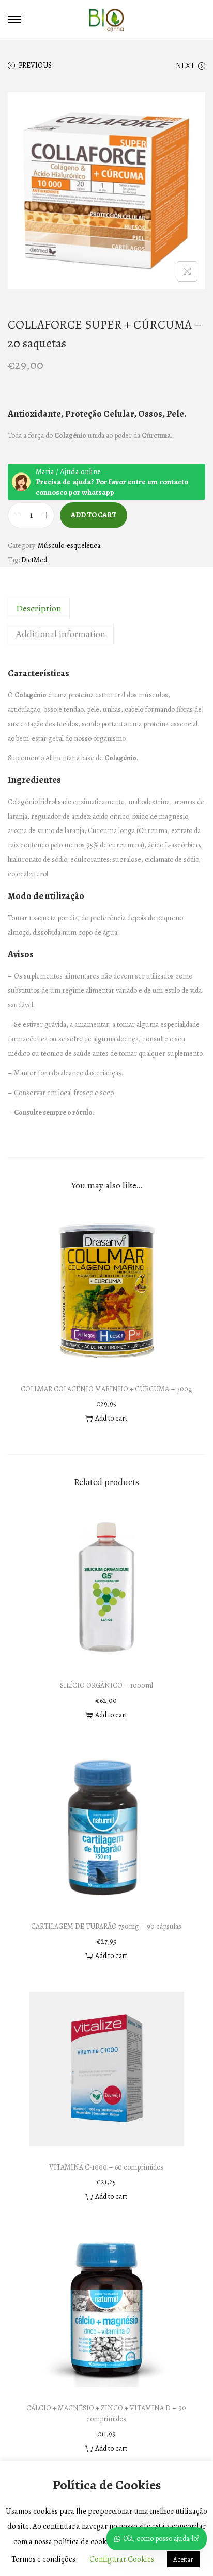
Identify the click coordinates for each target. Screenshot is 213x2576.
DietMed (34, 560)
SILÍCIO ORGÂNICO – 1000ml (106, 1685)
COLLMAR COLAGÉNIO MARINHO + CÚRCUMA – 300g (106, 1389)
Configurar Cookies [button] (122, 2559)
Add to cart (94, 515)
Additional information (61, 634)
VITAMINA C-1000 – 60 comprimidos (106, 2167)
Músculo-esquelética (69, 545)
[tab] (106, 608)
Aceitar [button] (183, 2559)
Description (39, 608)
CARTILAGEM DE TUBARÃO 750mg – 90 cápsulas (106, 1926)
